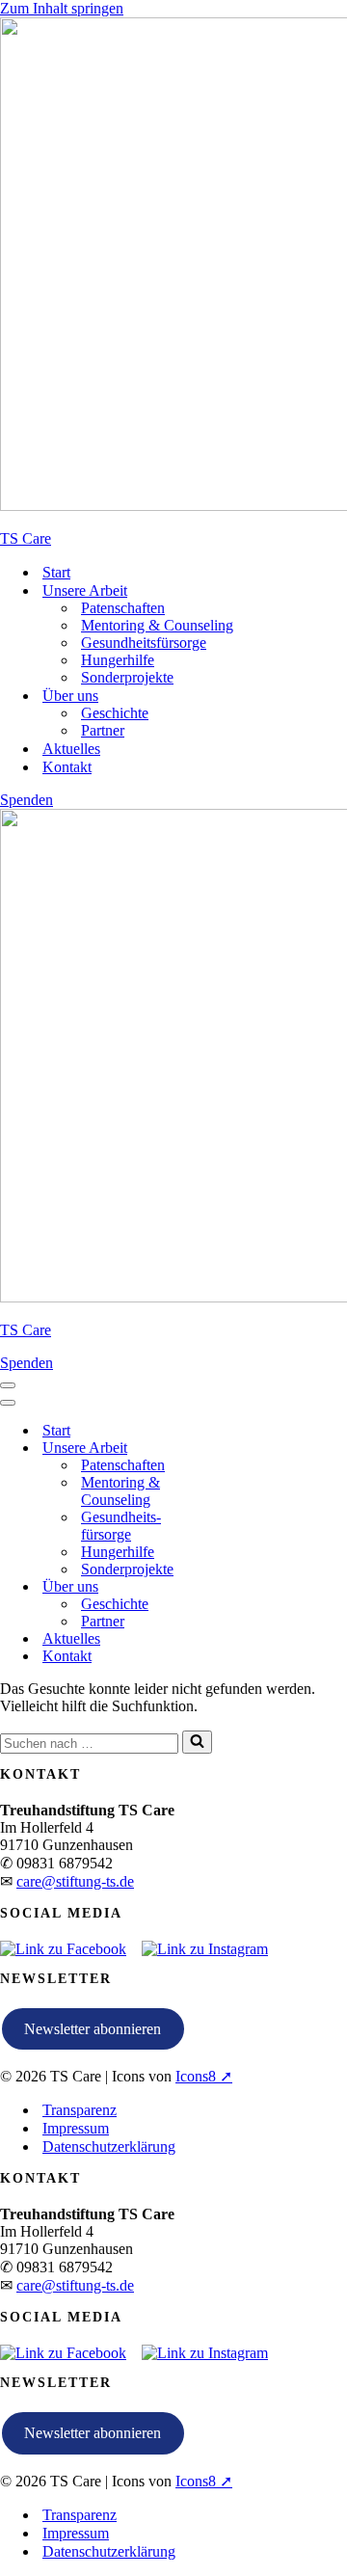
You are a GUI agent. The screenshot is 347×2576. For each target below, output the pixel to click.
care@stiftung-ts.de (75, 1881)
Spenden (27, 800)
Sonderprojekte (127, 677)
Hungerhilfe (118, 660)
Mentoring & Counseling (157, 625)
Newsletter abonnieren (93, 2029)
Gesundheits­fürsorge (144, 643)
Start (56, 572)
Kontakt (67, 767)
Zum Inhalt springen (62, 8)
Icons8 (196, 2076)
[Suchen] (197, 1742)
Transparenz (80, 2110)
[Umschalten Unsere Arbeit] (222, 1449)
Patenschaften (123, 608)
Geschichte (115, 713)
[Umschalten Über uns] (222, 1587)
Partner (103, 730)
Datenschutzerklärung (109, 2147)
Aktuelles (71, 749)
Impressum (76, 2128)
